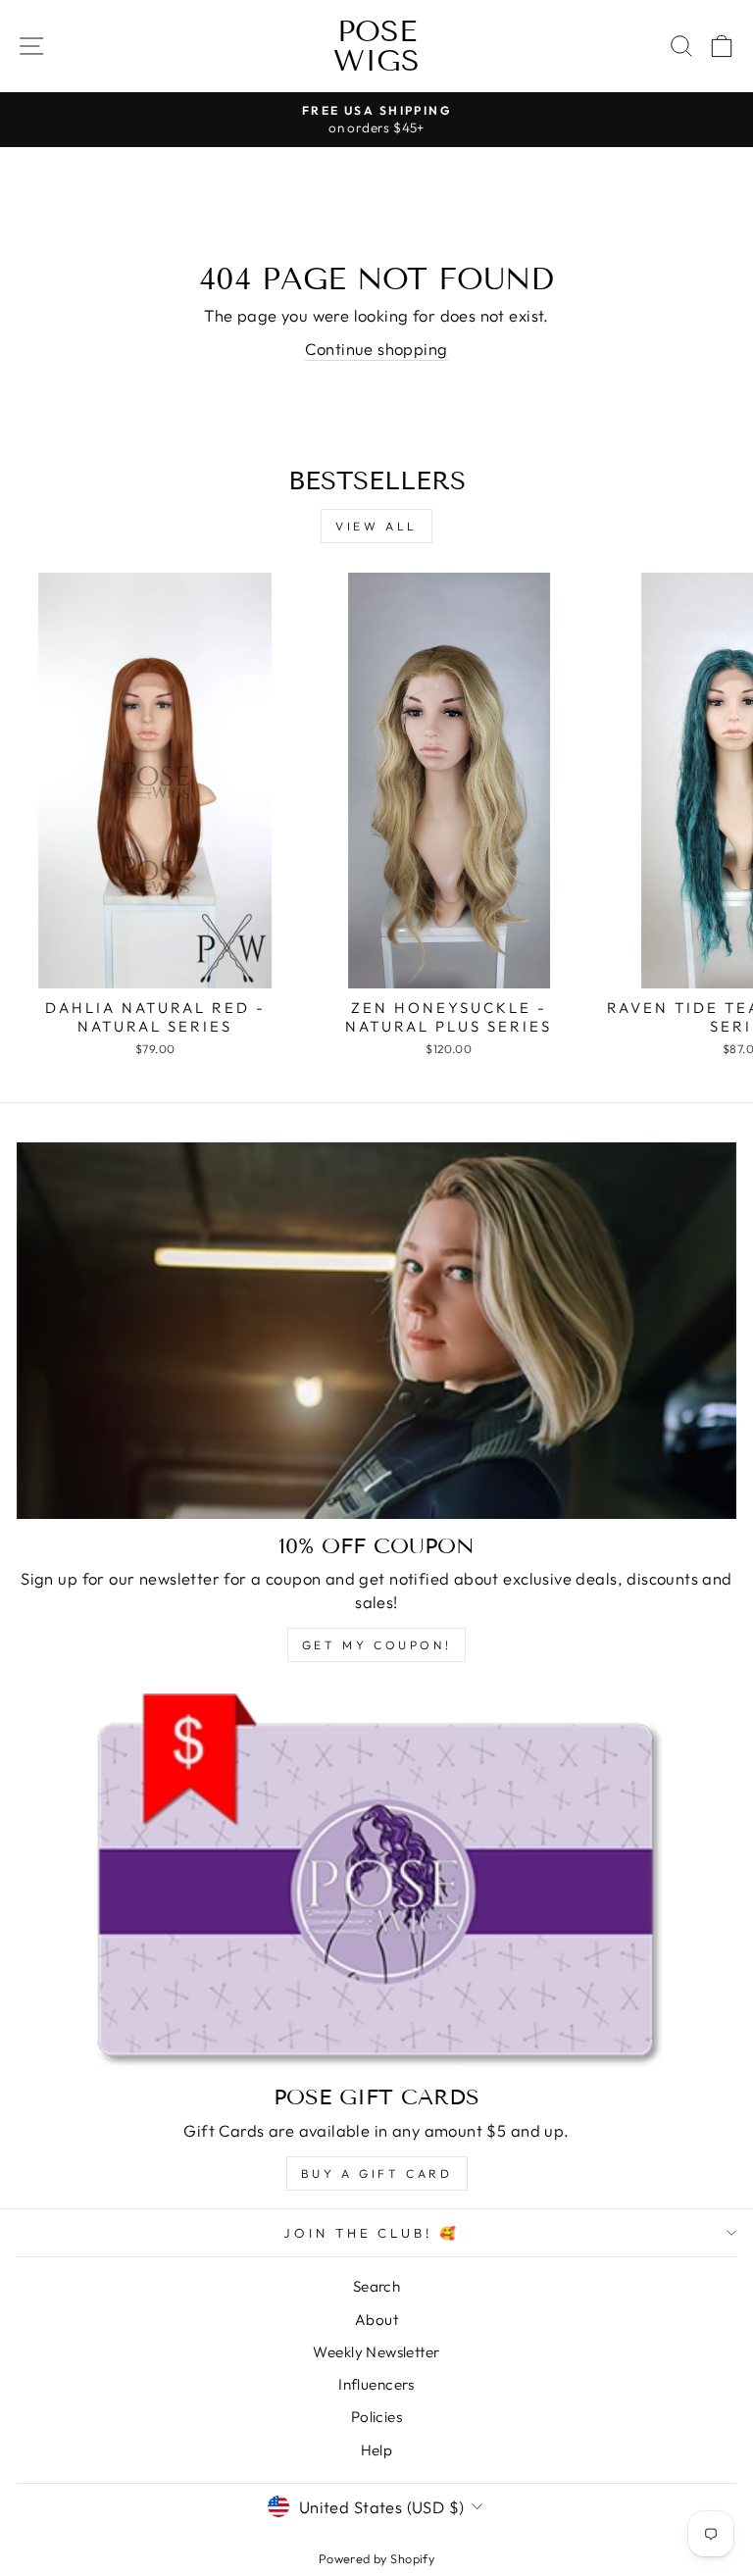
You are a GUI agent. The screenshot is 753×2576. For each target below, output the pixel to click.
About (376, 2320)
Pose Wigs (376, 46)
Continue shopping (376, 349)
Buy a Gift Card (377, 2173)
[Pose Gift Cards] (376, 1882)
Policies (376, 2417)
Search (376, 2286)
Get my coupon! (376, 1645)
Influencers (376, 2384)
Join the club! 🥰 (372, 2233)
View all (376, 526)
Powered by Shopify (376, 2558)
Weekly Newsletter (376, 2352)
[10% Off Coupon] (376, 1331)
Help (377, 2450)
